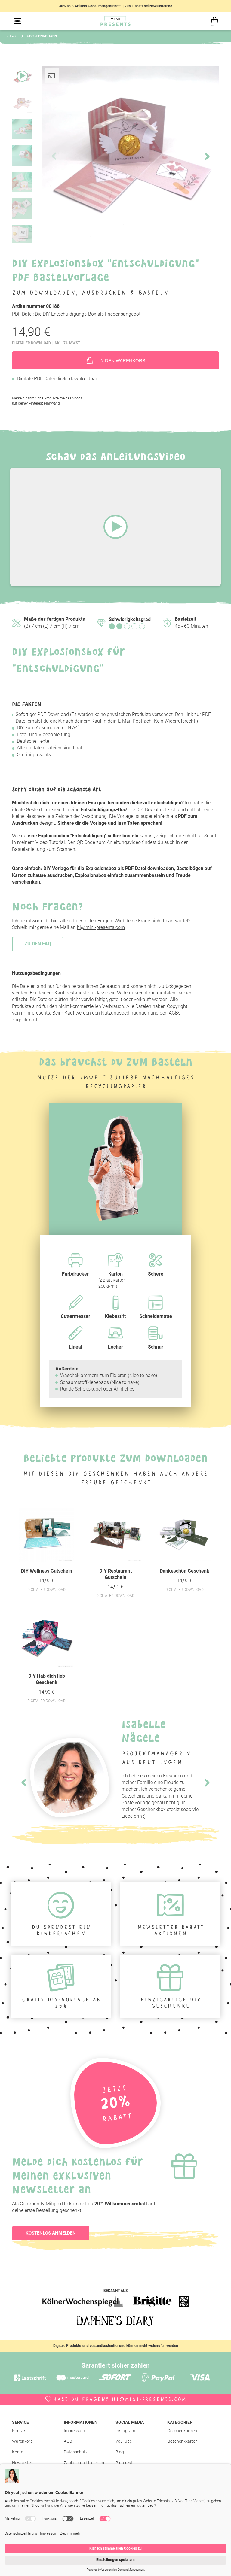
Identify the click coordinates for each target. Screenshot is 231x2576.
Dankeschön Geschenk (185, 1571)
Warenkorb (22, 2441)
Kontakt (20, 2431)
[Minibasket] (214, 21)
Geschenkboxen (182, 2431)
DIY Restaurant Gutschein (115, 1574)
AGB (68, 2441)
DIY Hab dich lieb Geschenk (47, 1679)
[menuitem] (38, 2431)
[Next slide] (207, 157)
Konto (18, 2452)
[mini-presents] (115, 21)
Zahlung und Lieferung (85, 2463)
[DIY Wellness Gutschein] (46, 1535)
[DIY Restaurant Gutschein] (115, 1535)
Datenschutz (76, 2452)
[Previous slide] (24, 1783)
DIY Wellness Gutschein (47, 1571)
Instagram (125, 2431)
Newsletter (22, 2463)
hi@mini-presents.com (101, 927)
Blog (120, 2452)
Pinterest (124, 2463)
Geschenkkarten (182, 2441)
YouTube (124, 2441)
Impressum (74, 2431)
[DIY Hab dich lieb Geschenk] (46, 1640)
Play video (115, 527)
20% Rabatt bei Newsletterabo (148, 6)
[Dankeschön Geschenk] (185, 1535)
